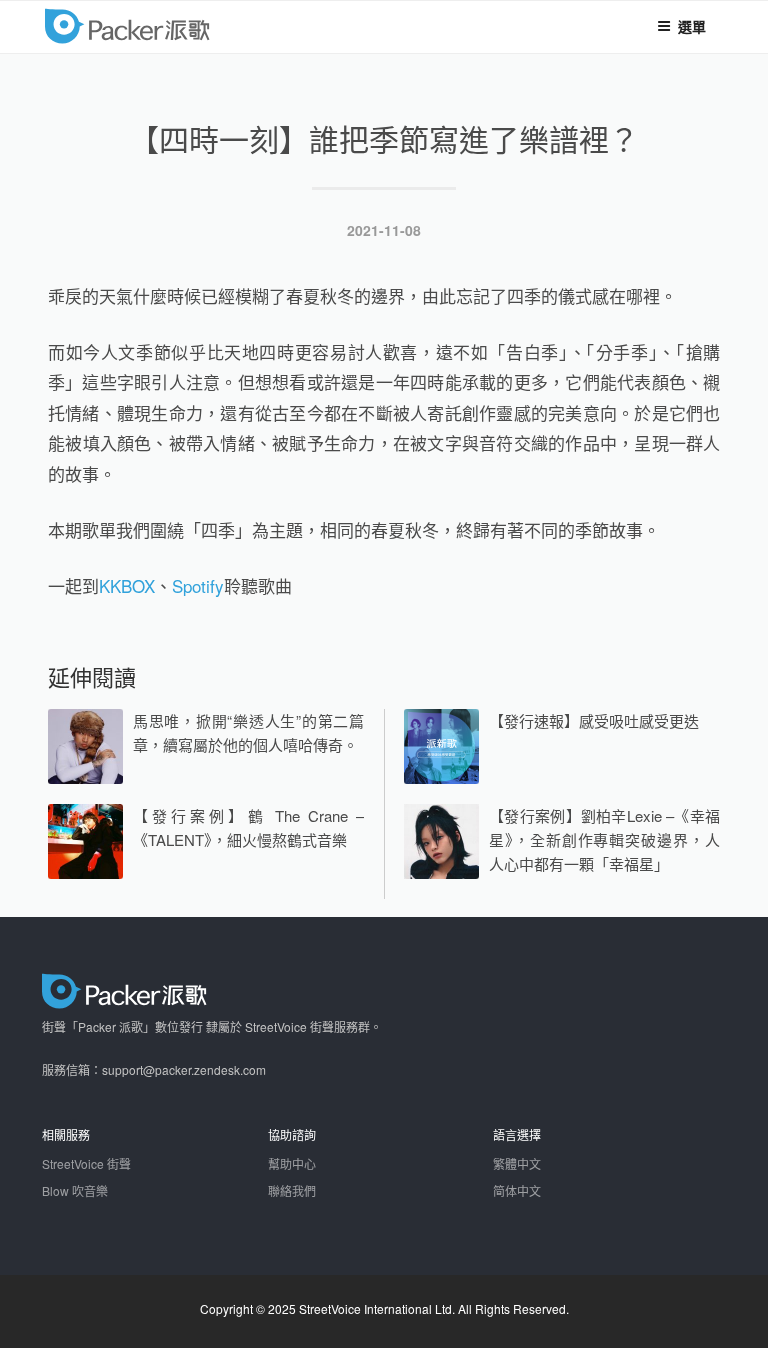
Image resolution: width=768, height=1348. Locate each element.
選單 (692, 26)
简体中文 (517, 1190)
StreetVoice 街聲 (86, 1163)
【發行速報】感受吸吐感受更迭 (594, 720)
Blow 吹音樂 (75, 1190)
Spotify (198, 585)
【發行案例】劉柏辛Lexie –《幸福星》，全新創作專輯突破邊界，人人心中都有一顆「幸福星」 (604, 839)
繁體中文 (517, 1163)
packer (188, 25)
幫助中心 (292, 1163)
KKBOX (127, 585)
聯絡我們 (292, 1190)
